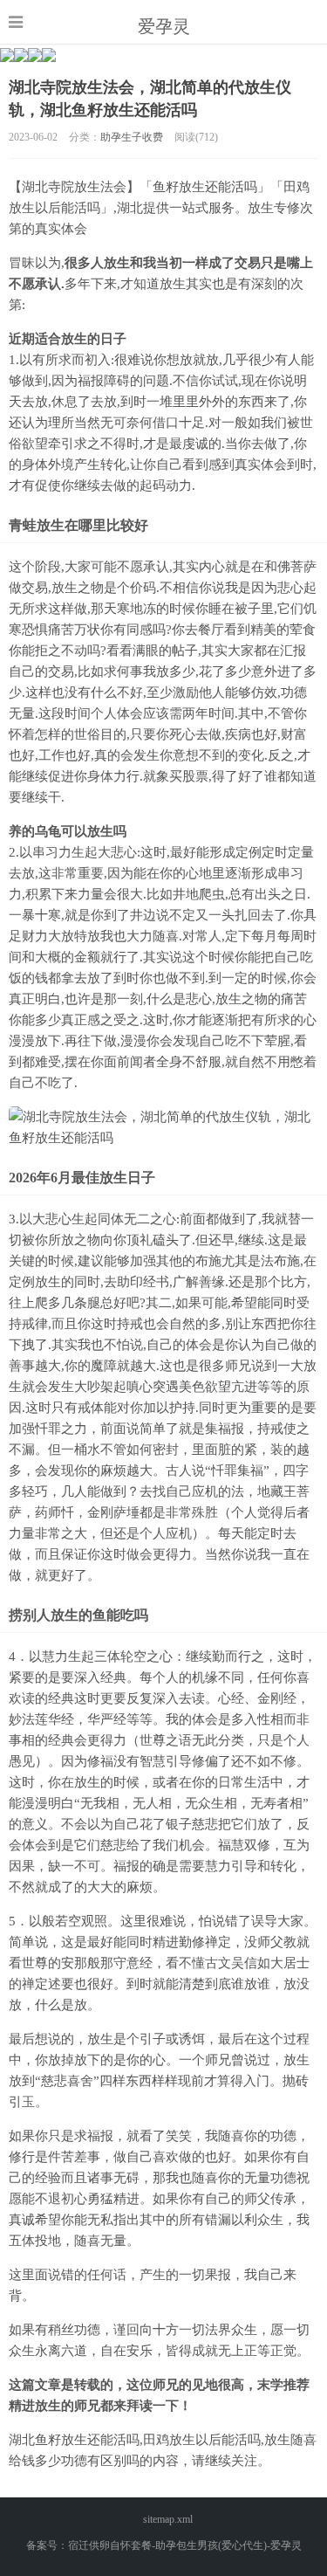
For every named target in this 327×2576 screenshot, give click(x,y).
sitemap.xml (168, 2519)
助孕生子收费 (132, 137)
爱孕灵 (164, 26)
